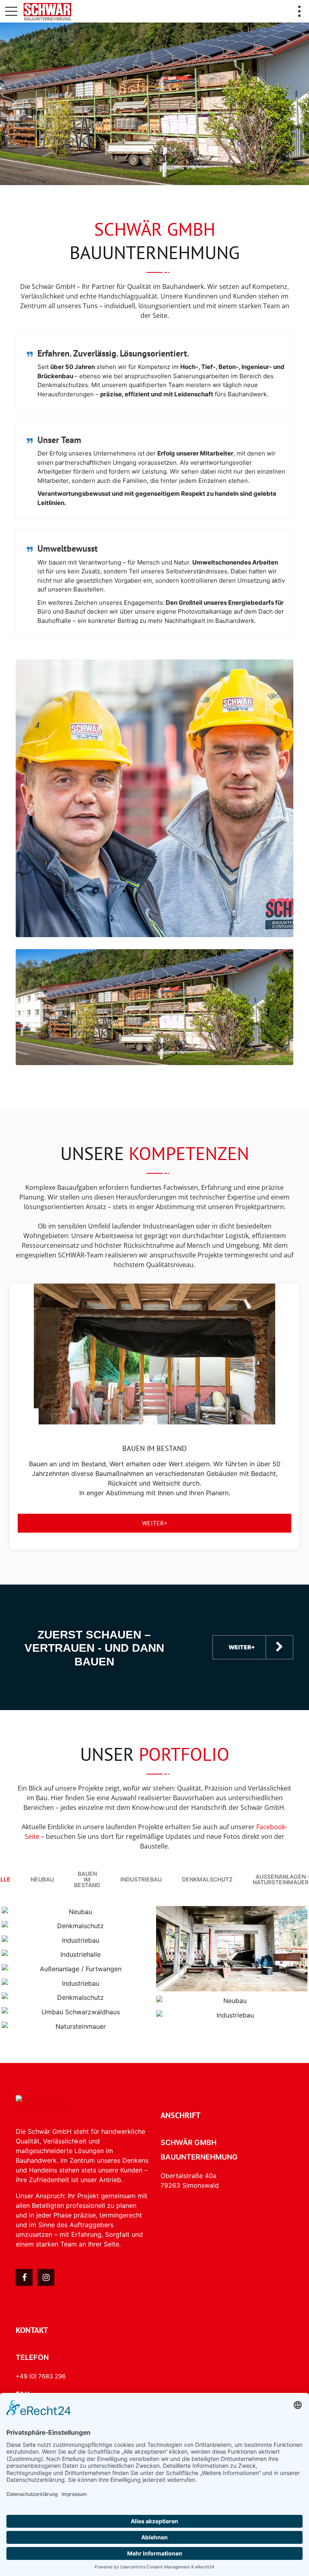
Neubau (42, 1879)
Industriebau (141, 1879)
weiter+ (242, 1647)
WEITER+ (155, 1523)
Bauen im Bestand (87, 1879)
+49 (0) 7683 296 (41, 2376)
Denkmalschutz (207, 1879)
